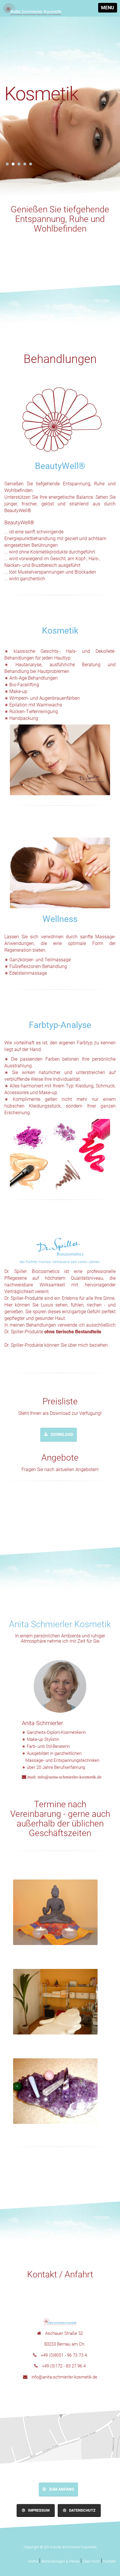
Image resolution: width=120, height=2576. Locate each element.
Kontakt (109, 2561)
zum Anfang (62, 2489)
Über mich (91, 2561)
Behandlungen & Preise (60, 2561)
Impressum (39, 2510)
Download (62, 1434)
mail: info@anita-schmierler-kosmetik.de (64, 1777)
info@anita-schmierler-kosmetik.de (64, 2377)
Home (33, 2561)
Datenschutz (82, 2510)
